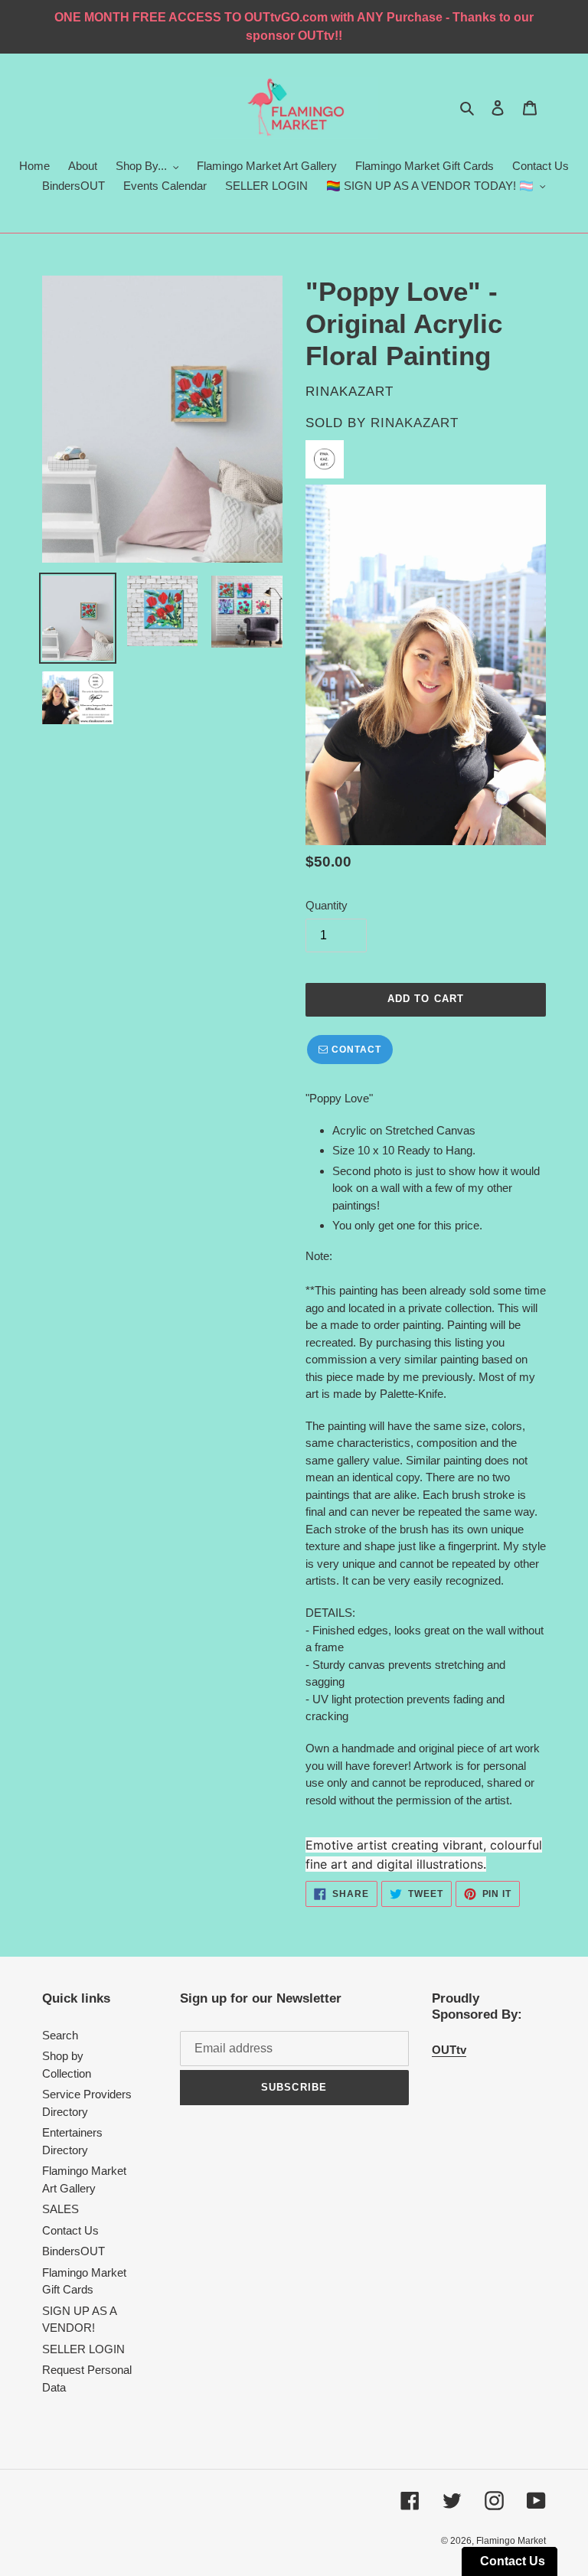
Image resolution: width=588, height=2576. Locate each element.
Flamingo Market (511, 2541)
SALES (60, 2209)
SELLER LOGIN (83, 2349)
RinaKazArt (415, 423)
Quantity (327, 905)
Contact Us (70, 2230)
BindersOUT (73, 2251)
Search (60, 2035)
